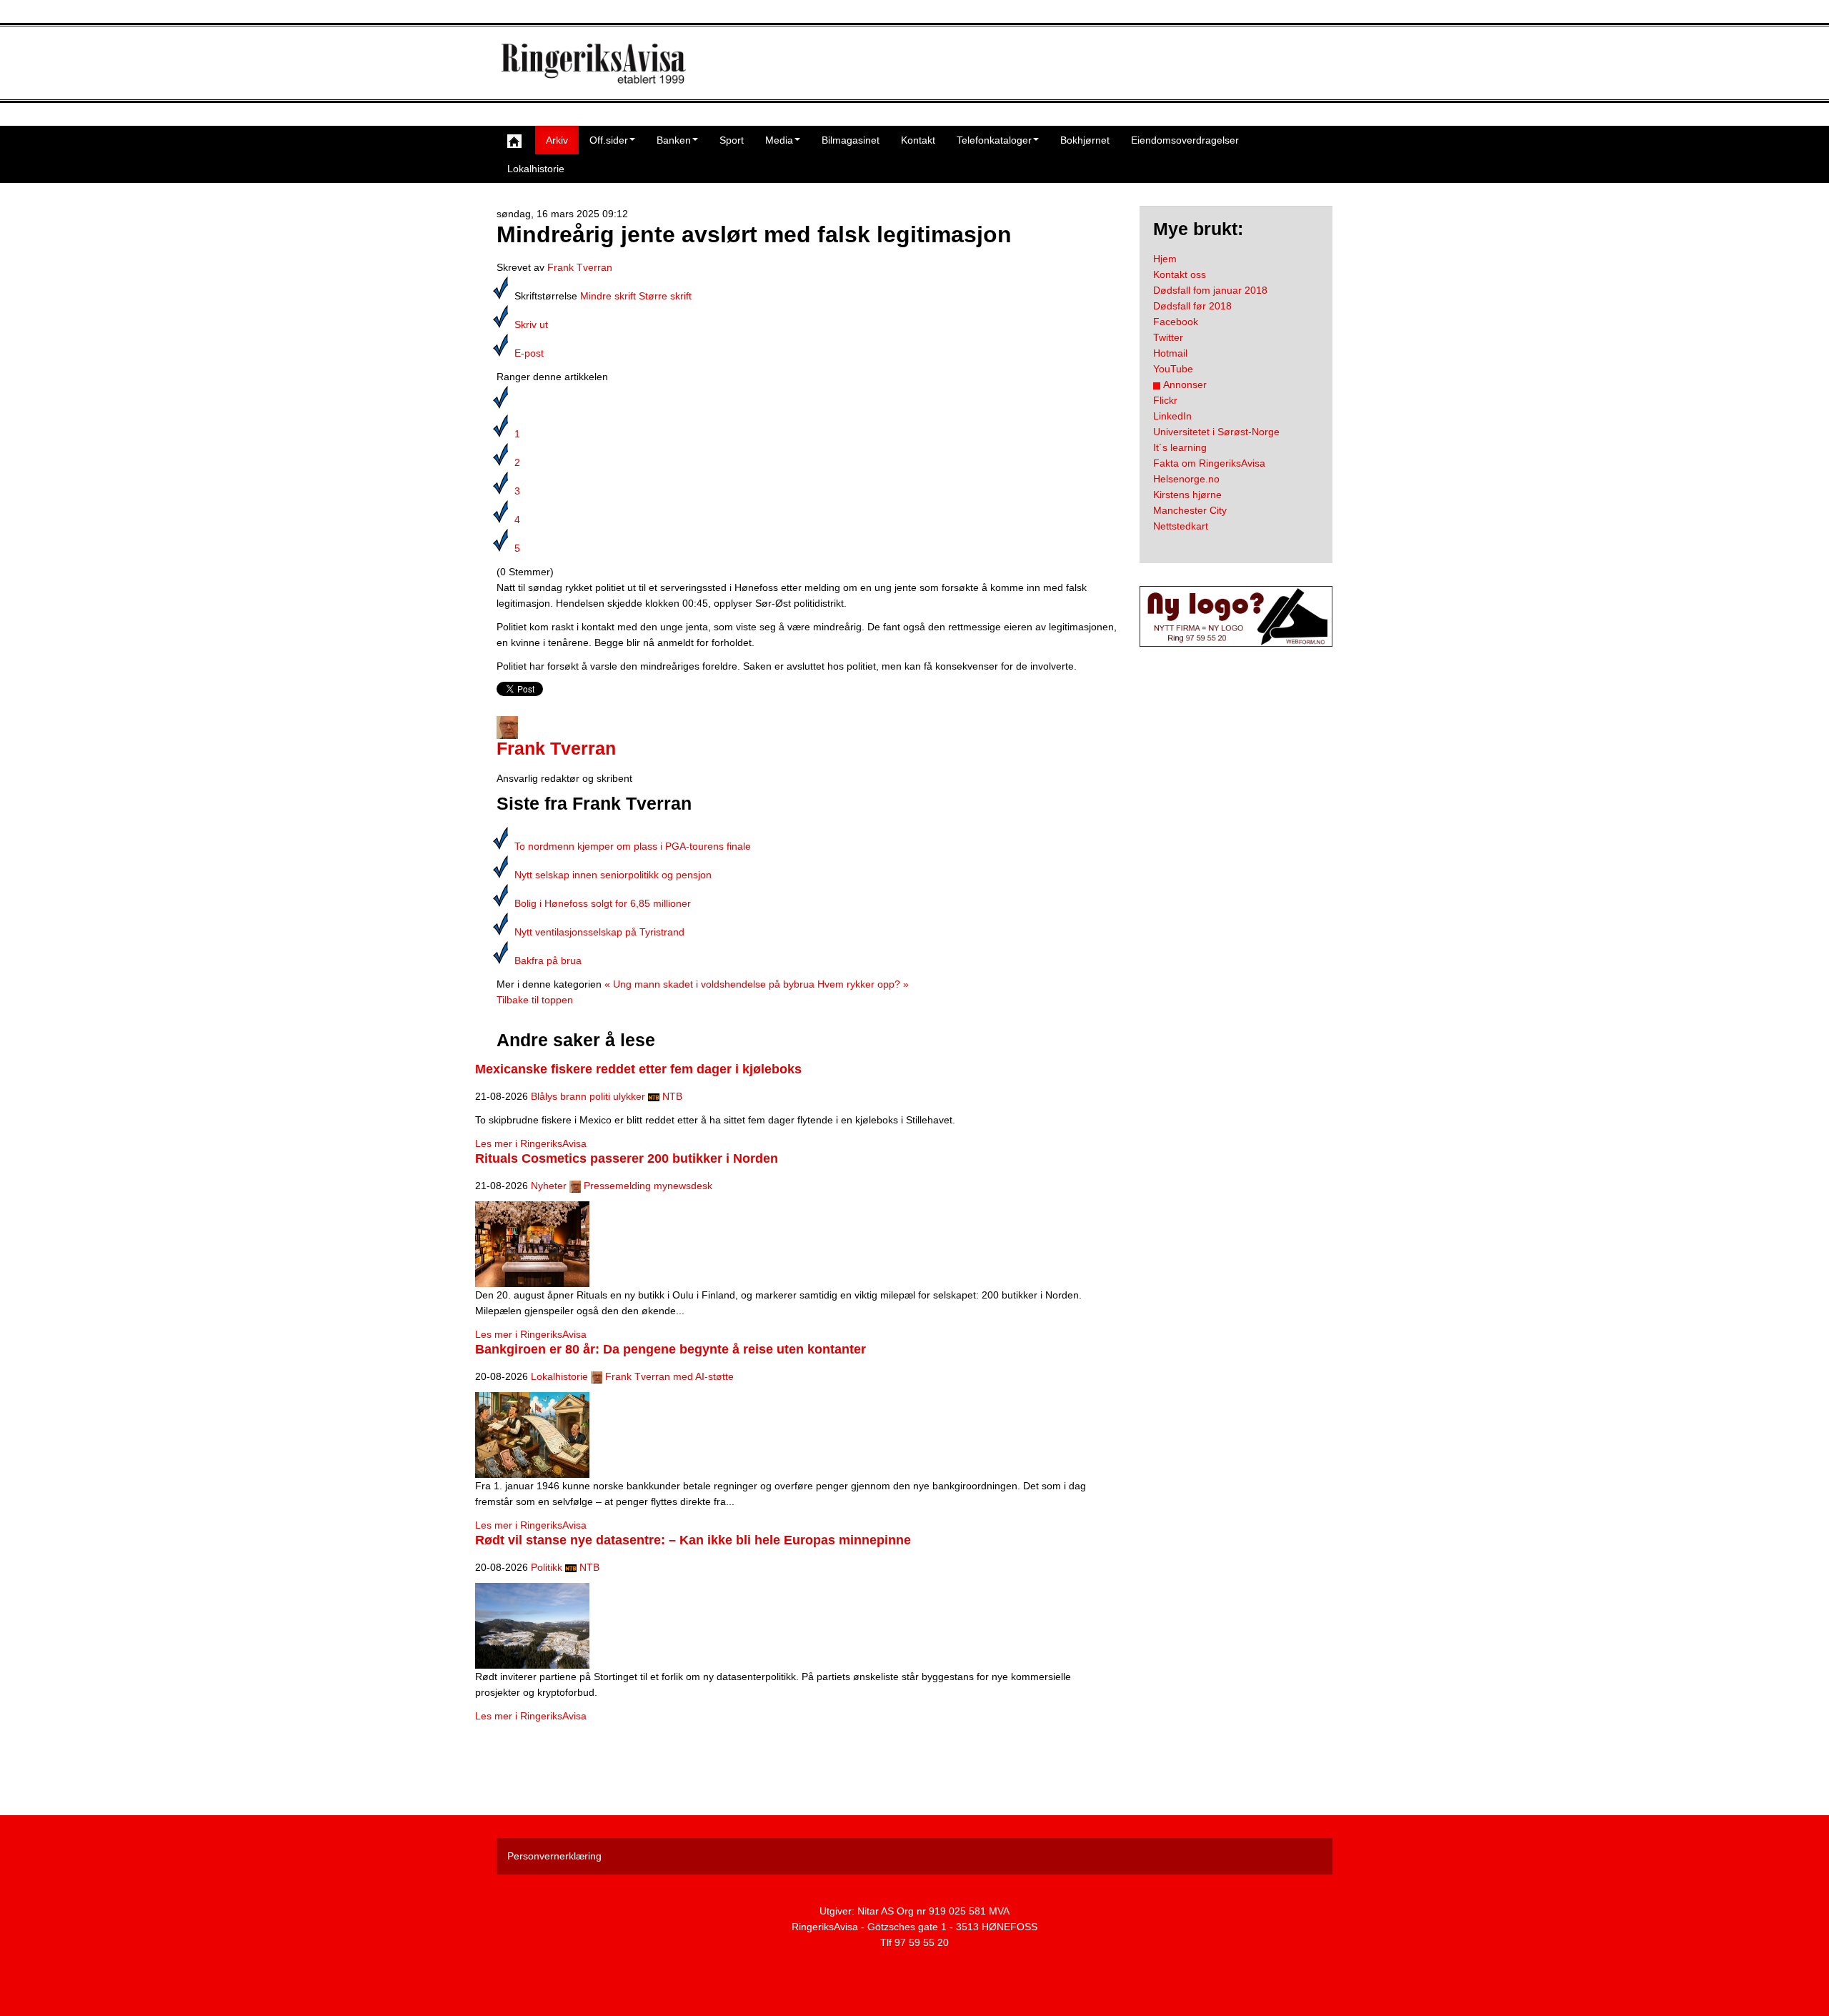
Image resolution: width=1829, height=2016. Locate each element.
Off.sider (609, 140)
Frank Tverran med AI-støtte (669, 1376)
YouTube (1173, 369)
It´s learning (1180, 447)
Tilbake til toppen (535, 1000)
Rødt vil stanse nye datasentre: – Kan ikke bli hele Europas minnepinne (693, 1540)
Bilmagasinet (851, 140)
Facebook (1176, 322)
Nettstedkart (1181, 526)
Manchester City (1190, 510)
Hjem (1165, 259)
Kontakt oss (1180, 274)
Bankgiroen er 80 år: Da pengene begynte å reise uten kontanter (671, 1349)
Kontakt (918, 140)
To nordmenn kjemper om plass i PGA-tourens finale (633, 846)
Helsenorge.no (1186, 479)
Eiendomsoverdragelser (1185, 140)
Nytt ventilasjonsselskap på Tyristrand (599, 932)
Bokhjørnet (1085, 140)
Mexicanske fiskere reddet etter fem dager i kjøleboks (638, 1069)
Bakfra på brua (548, 960)
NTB (672, 1096)
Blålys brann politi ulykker (588, 1096)
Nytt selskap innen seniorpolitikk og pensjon (613, 875)
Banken (674, 140)
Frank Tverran (580, 267)
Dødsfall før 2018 (1192, 306)
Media (779, 140)
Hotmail (1170, 353)
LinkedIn (1172, 416)
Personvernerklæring (554, 1856)
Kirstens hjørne (1187, 495)
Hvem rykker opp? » (863, 984)
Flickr (1165, 400)
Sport (732, 140)
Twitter (1168, 337)
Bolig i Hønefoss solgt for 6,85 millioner (603, 903)
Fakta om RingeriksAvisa (1209, 463)
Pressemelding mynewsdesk (648, 1186)
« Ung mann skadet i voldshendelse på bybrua (709, 984)
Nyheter (549, 1186)
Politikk (547, 1567)
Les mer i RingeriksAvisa (531, 1143)
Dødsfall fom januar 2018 (1210, 290)
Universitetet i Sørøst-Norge (1216, 432)
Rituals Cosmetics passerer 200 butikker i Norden (627, 1158)
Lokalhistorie (536, 169)
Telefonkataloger (994, 140)
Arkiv (557, 140)
